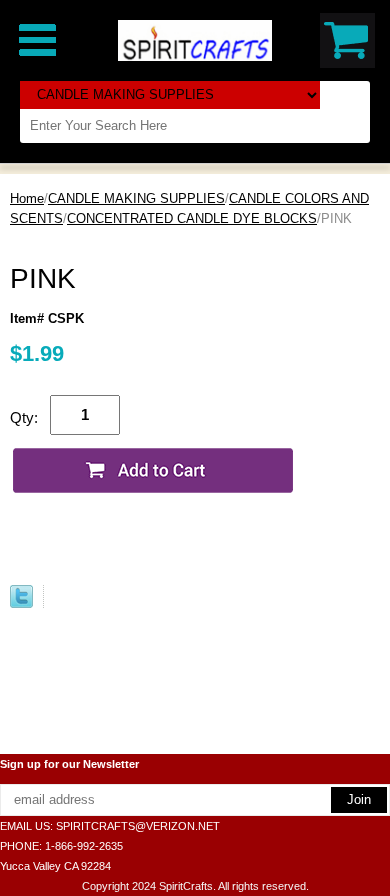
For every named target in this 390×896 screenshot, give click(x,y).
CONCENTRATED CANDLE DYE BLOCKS (192, 218)
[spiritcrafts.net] (195, 39)
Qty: (24, 417)
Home (27, 198)
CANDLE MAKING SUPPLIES (136, 198)
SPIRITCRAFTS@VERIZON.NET (138, 826)
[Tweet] (21, 603)
